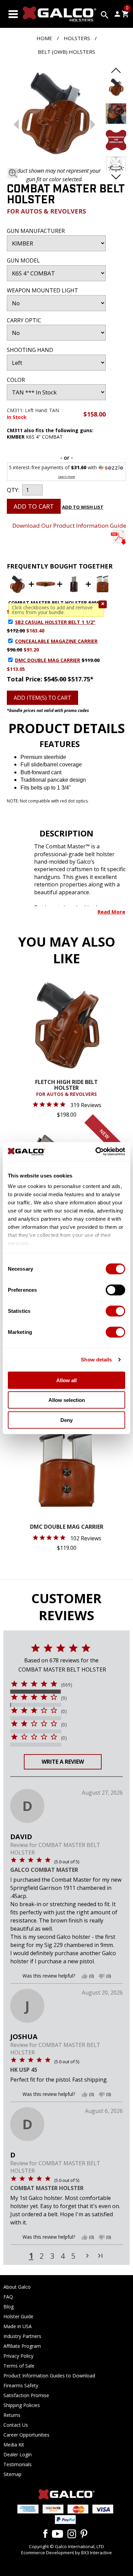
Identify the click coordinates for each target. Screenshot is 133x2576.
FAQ (8, 2297)
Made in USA (18, 2326)
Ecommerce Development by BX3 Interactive (66, 2553)
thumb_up (85, 1976)
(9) (64, 1698)
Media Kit (14, 2445)
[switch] (115, 1290)
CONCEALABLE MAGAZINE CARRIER (56, 641)
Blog (9, 2307)
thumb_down (102, 1976)
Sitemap (12, 2474)
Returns (12, 2415)
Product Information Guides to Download (49, 2376)
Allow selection (67, 1400)
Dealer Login (18, 2454)
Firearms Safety (21, 2385)
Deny (66, 1420)
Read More (111, 912)
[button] (103, 604)
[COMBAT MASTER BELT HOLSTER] (55, 114)
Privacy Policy (18, 2356)
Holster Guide (18, 2316)
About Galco (17, 2287)
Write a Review (63, 1762)
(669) (67, 1685)
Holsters (77, 38)
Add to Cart (34, 506)
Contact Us (16, 2425)
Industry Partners (22, 2336)
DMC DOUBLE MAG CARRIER (48, 660)
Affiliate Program (22, 2346)
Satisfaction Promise (26, 2395)
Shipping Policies (22, 2405)
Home (44, 38)
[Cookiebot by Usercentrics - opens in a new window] (96, 1152)
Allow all (66, 1380)
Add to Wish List (83, 507)
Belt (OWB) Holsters (66, 52)
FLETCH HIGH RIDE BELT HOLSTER (66, 1088)
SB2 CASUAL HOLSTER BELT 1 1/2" (55, 622)
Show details (96, 1360)
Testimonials (18, 2464)
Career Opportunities (26, 2435)
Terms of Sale (19, 2366)
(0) (64, 1711)
